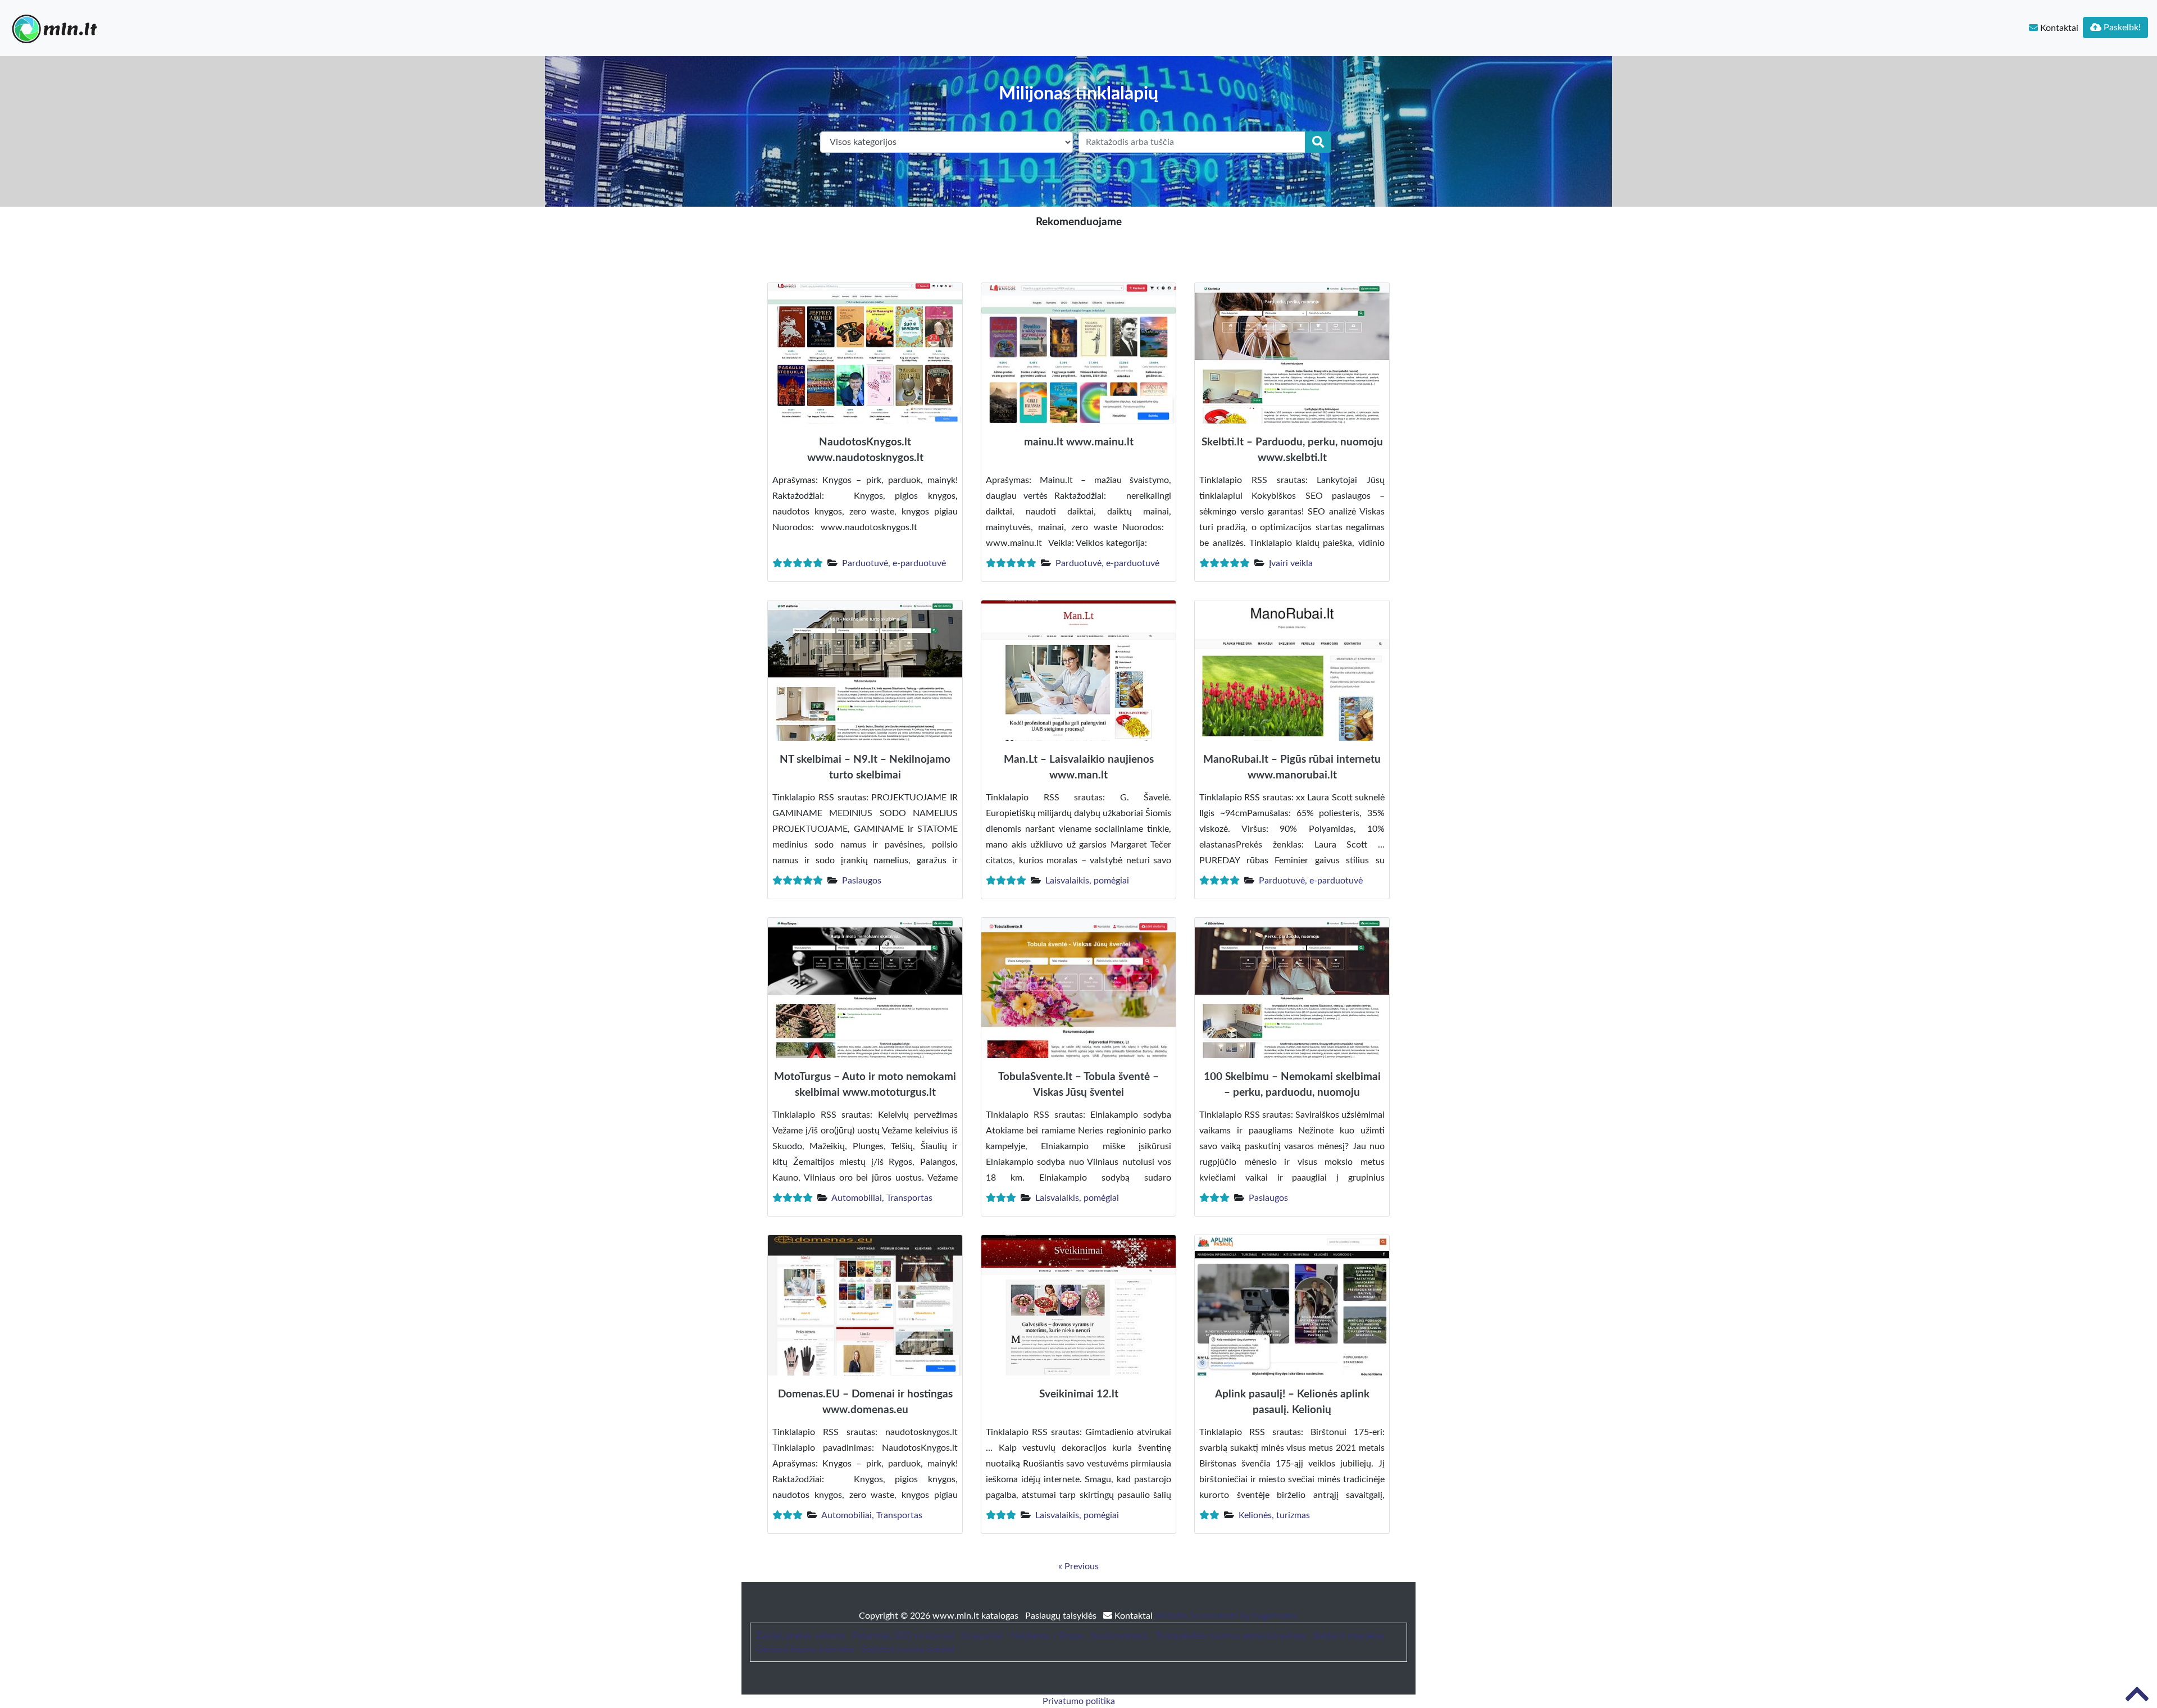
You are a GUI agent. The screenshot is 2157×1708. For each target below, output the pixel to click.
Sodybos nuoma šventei (908, 1649)
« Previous (1078, 1566)
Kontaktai (2058, 28)
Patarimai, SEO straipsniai (903, 1636)
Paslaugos (862, 881)
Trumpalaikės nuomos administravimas (1231, 1636)
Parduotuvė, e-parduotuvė (894, 563)
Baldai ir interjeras (1349, 1636)
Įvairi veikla (1291, 563)
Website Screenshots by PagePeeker (1227, 1616)
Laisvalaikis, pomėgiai (1087, 881)
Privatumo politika (1079, 1701)
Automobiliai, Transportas (882, 1198)
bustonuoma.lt (1120, 1636)
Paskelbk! (2121, 28)
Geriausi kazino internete (805, 1649)
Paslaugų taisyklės (1062, 1616)
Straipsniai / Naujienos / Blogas (1023, 1636)
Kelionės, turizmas (1274, 1515)
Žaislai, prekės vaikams (801, 1636)
